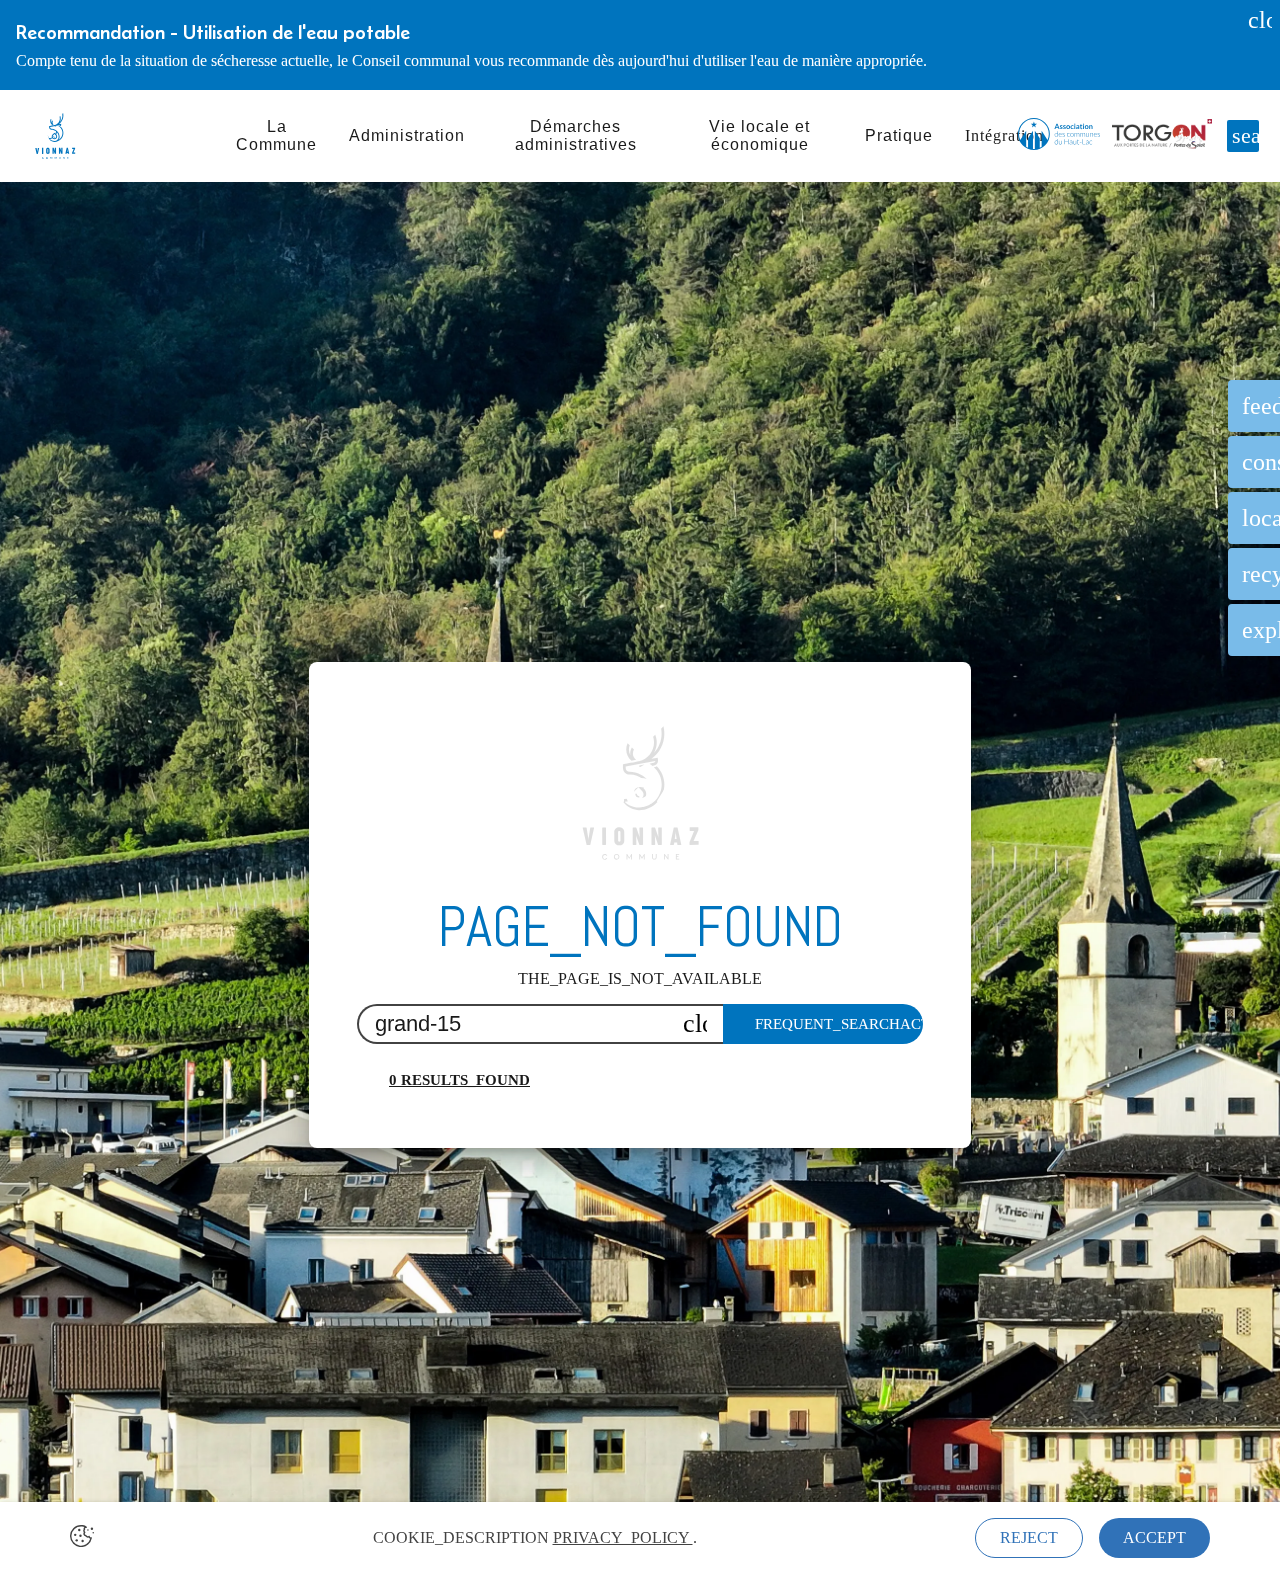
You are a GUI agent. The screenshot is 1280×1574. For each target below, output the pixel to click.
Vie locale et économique (759, 135)
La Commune (276, 135)
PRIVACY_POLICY (623, 1537)
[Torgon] (1162, 136)
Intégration (1004, 135)
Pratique (899, 135)
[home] (55, 136)
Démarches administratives (576, 135)
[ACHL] (1059, 136)
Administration (407, 135)
